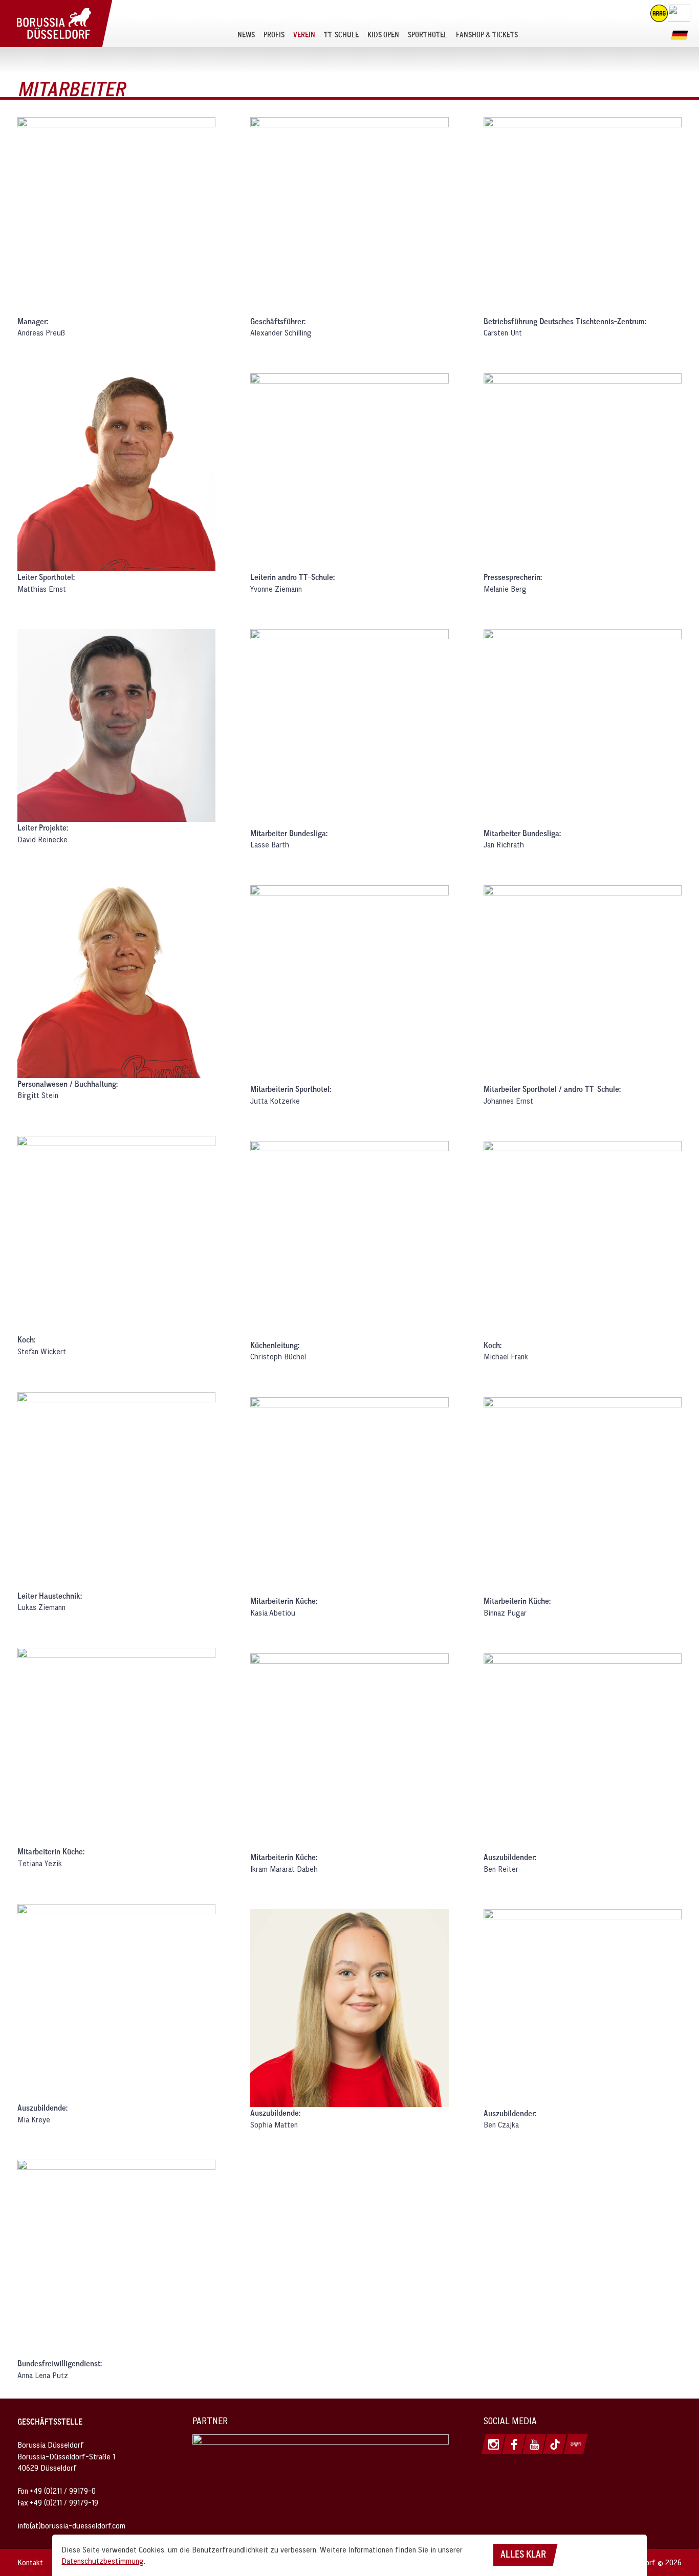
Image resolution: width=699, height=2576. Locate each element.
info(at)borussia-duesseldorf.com (71, 2525)
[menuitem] (246, 34)
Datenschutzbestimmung (103, 2561)
